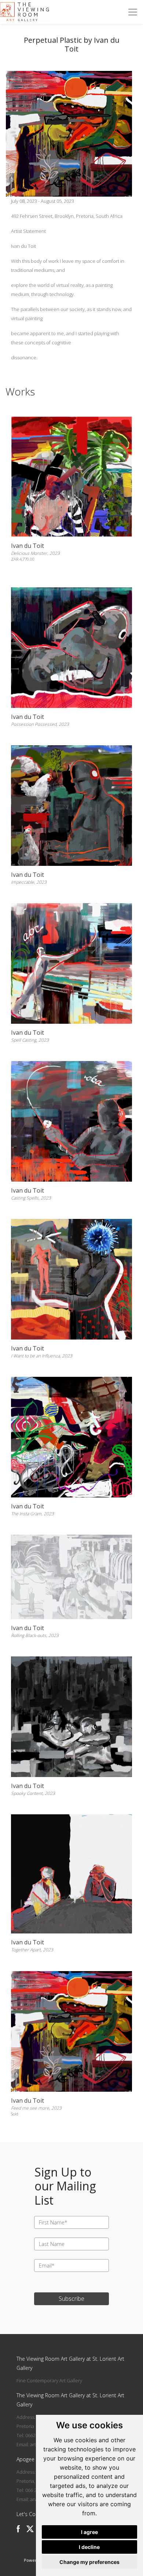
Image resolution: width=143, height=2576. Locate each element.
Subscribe (71, 2299)
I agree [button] (89, 2532)
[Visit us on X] (30, 2529)
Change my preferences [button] (89, 2562)
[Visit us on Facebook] (18, 2529)
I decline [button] (89, 2547)
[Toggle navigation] (133, 12)
